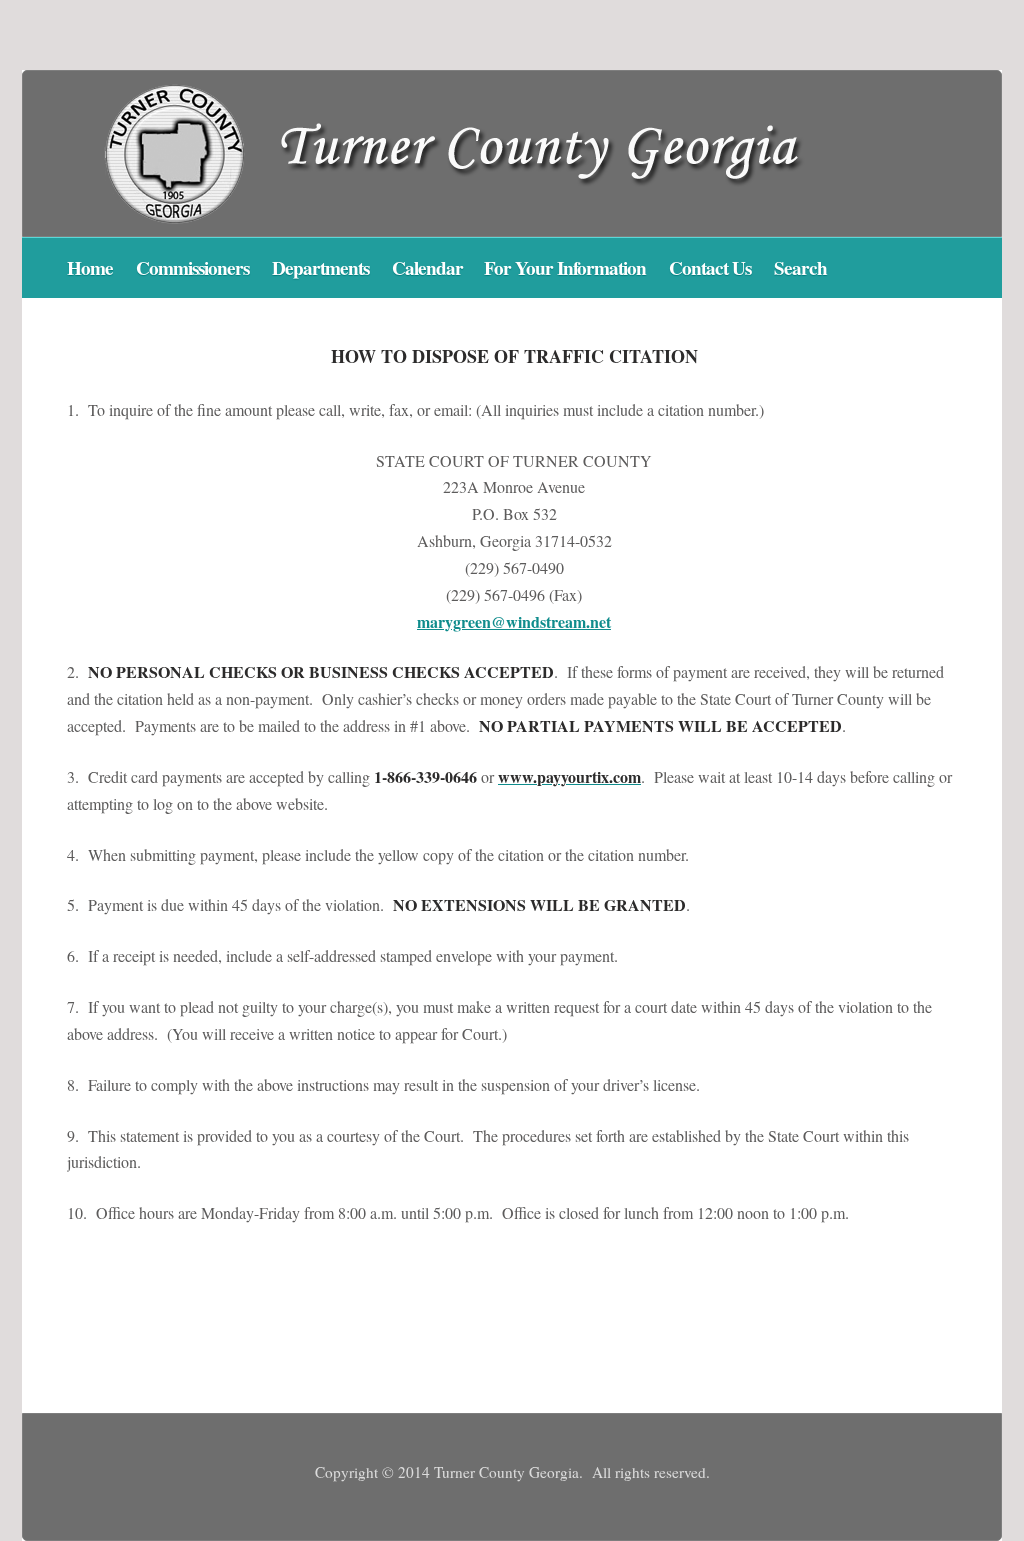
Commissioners (192, 268)
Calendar (429, 268)
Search (800, 268)
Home (90, 268)
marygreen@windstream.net (514, 621)
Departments (320, 268)
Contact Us (710, 268)
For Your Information (565, 268)
